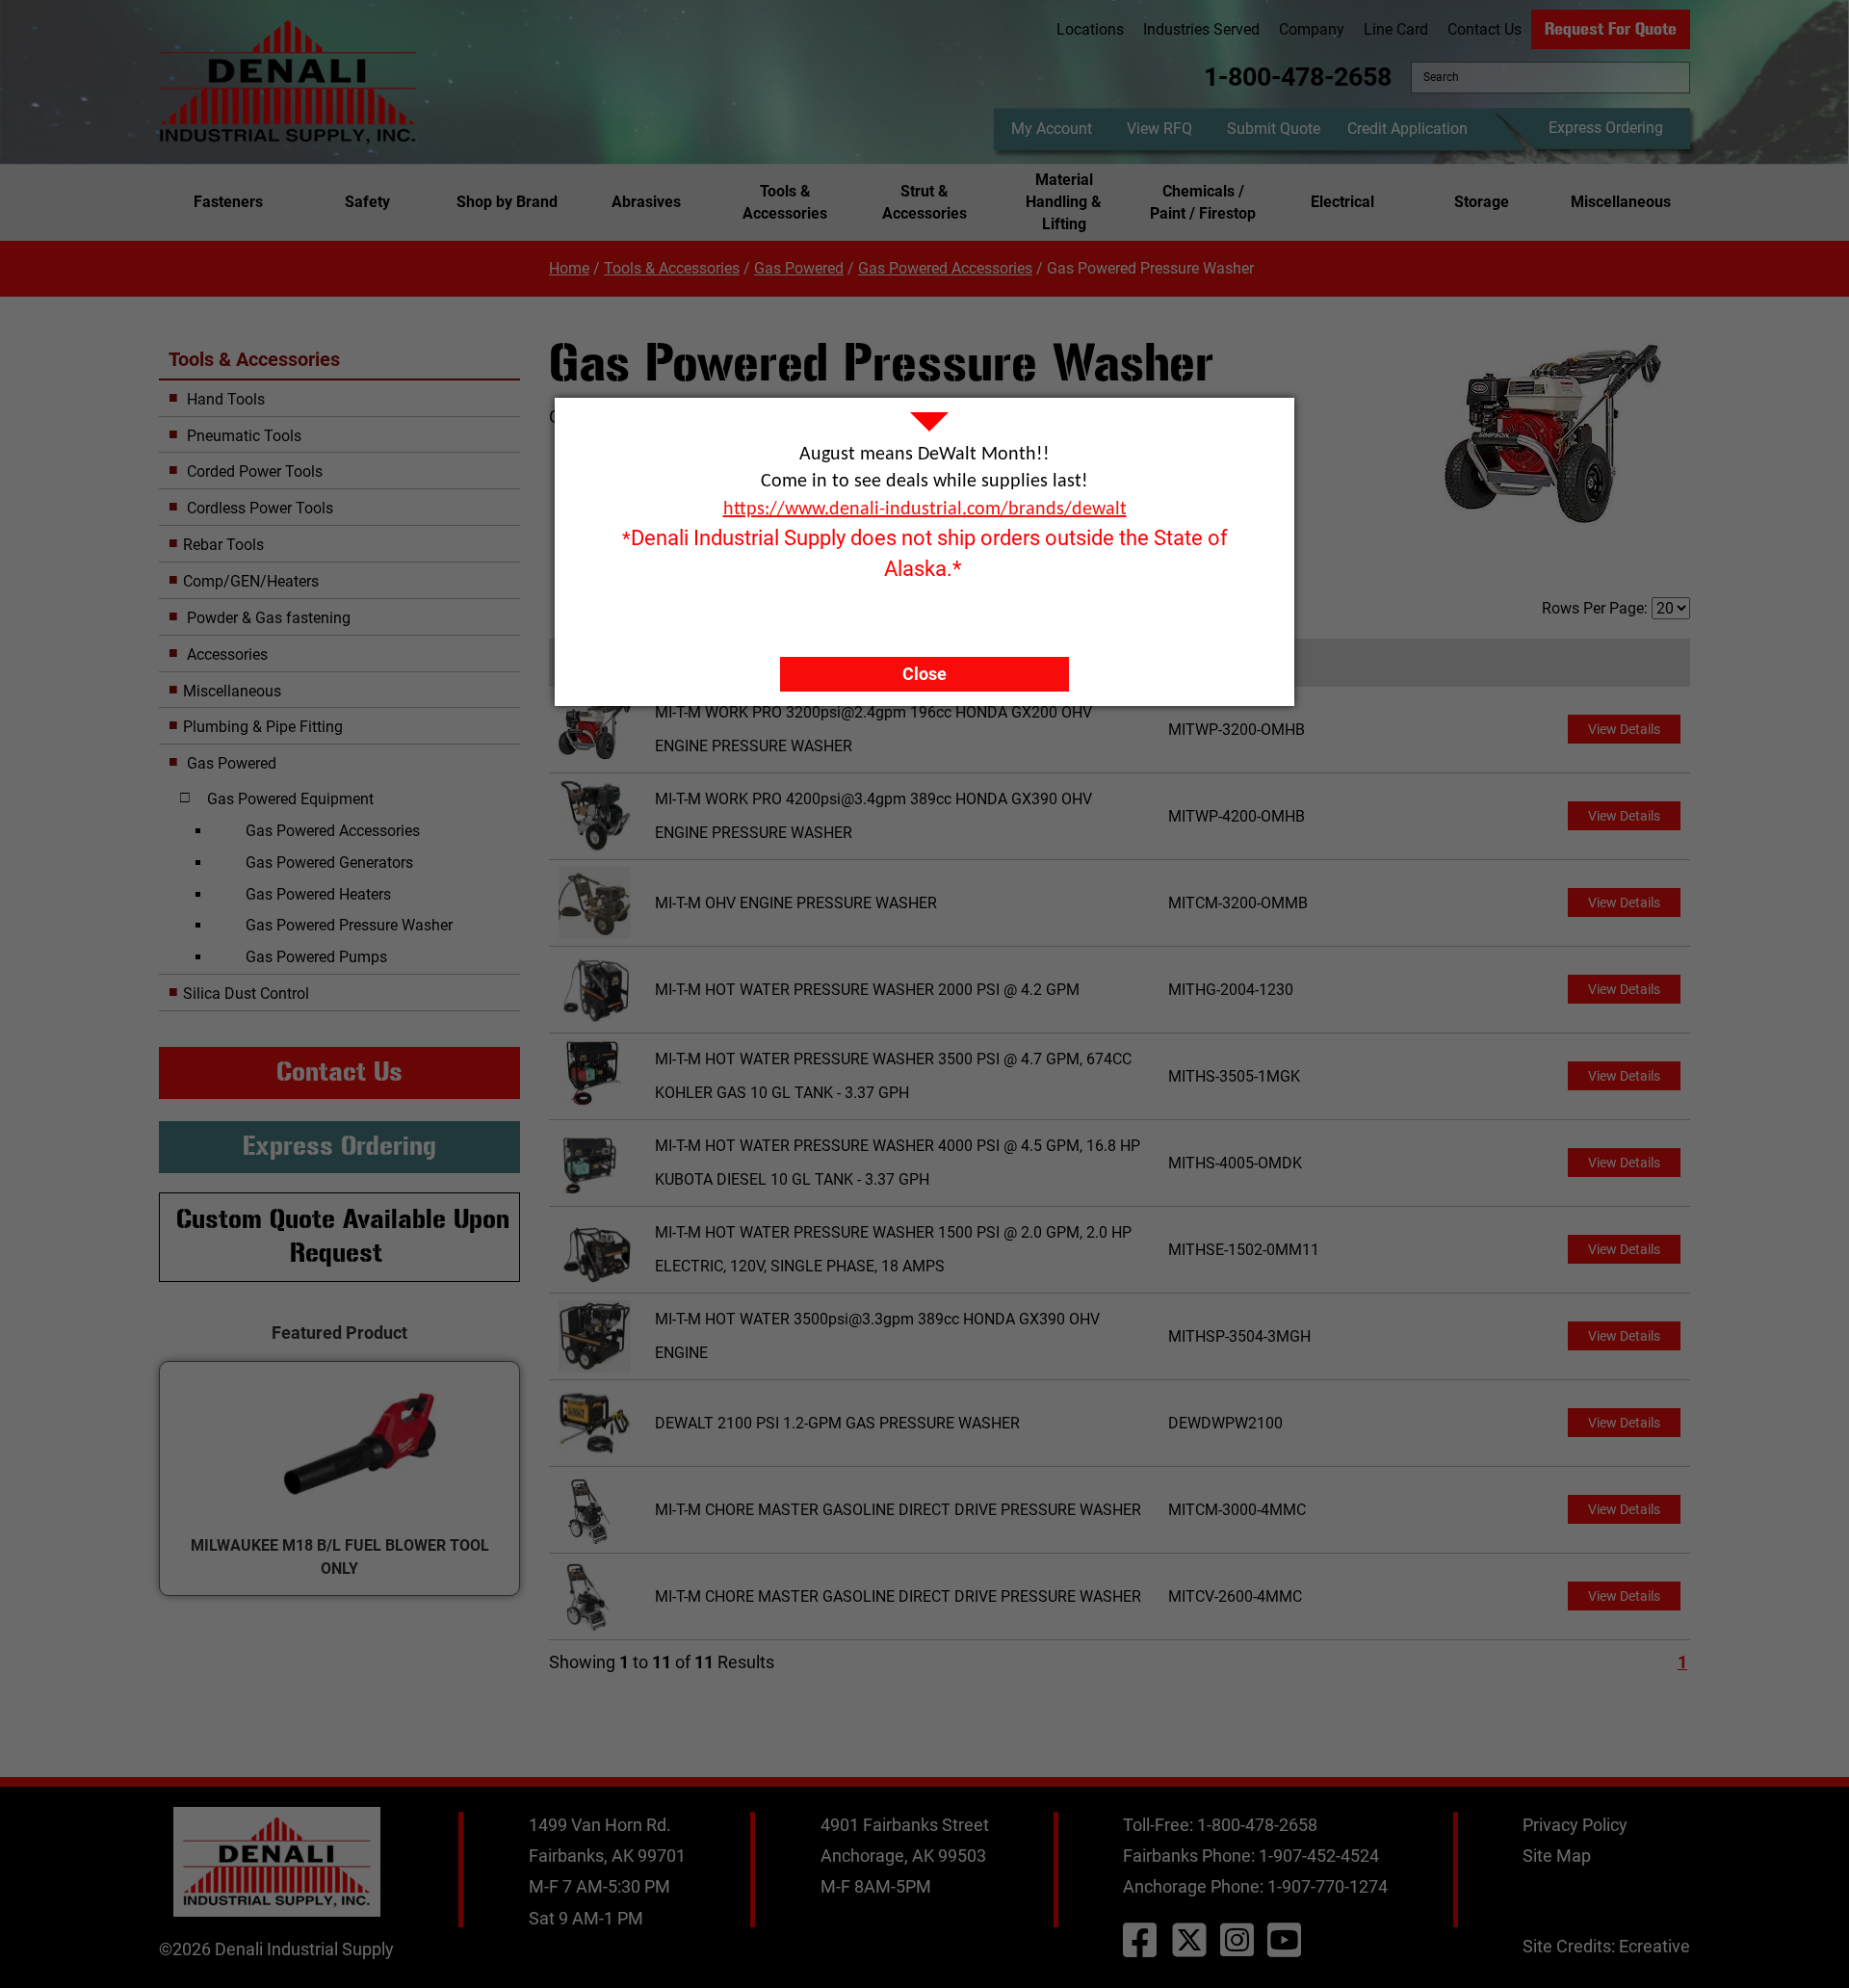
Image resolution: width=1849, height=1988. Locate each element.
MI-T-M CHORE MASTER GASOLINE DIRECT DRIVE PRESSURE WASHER (898, 1510)
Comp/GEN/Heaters (251, 581)
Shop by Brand (507, 202)
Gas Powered (799, 268)
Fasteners (228, 202)
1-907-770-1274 (1328, 1886)
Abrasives (646, 202)
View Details (1624, 729)
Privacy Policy (1575, 1825)
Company (1312, 29)
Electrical (1342, 202)
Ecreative (1654, 1946)
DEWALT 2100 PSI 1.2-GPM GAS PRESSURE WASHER (837, 1423)
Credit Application (1407, 129)
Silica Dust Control (246, 994)
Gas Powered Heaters (318, 894)
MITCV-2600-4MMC (1235, 1596)
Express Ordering (1606, 128)
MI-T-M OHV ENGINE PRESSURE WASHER (796, 903)
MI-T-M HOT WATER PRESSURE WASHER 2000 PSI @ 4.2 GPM (867, 990)
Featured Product (339, 1333)
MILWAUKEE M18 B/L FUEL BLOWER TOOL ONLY (340, 1557)
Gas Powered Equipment (290, 799)
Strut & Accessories (924, 202)
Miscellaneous (1621, 202)
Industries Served (1201, 29)
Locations (1090, 29)
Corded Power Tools (253, 471)
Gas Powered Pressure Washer (349, 925)
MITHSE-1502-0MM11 (1244, 1250)
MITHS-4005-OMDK (1235, 1163)
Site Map (1557, 1856)
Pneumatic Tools (242, 436)
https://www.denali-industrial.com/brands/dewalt (925, 510)
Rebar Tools (223, 545)
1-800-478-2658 (1298, 77)
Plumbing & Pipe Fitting (263, 727)
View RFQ (1159, 129)
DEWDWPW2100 (1225, 1423)
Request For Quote (1611, 29)
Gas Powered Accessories (945, 268)
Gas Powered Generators (329, 863)
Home (569, 268)
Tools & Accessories (785, 202)
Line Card (1396, 29)
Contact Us (1484, 29)
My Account (1052, 129)
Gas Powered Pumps (316, 957)
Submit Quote (1274, 129)
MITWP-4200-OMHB (1237, 816)
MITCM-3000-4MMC (1237, 1510)
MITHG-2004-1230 (1231, 990)
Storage (1482, 202)
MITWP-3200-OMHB (1237, 730)
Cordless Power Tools (258, 508)
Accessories (225, 654)
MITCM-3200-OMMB (1238, 903)
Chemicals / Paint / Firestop (1203, 202)
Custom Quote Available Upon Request (343, 1237)
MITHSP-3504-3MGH (1239, 1336)
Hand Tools (224, 399)
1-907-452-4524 (1319, 1856)
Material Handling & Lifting (1064, 202)
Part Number (1216, 662)
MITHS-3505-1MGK (1234, 1076)
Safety (367, 202)
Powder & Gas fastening (267, 618)
